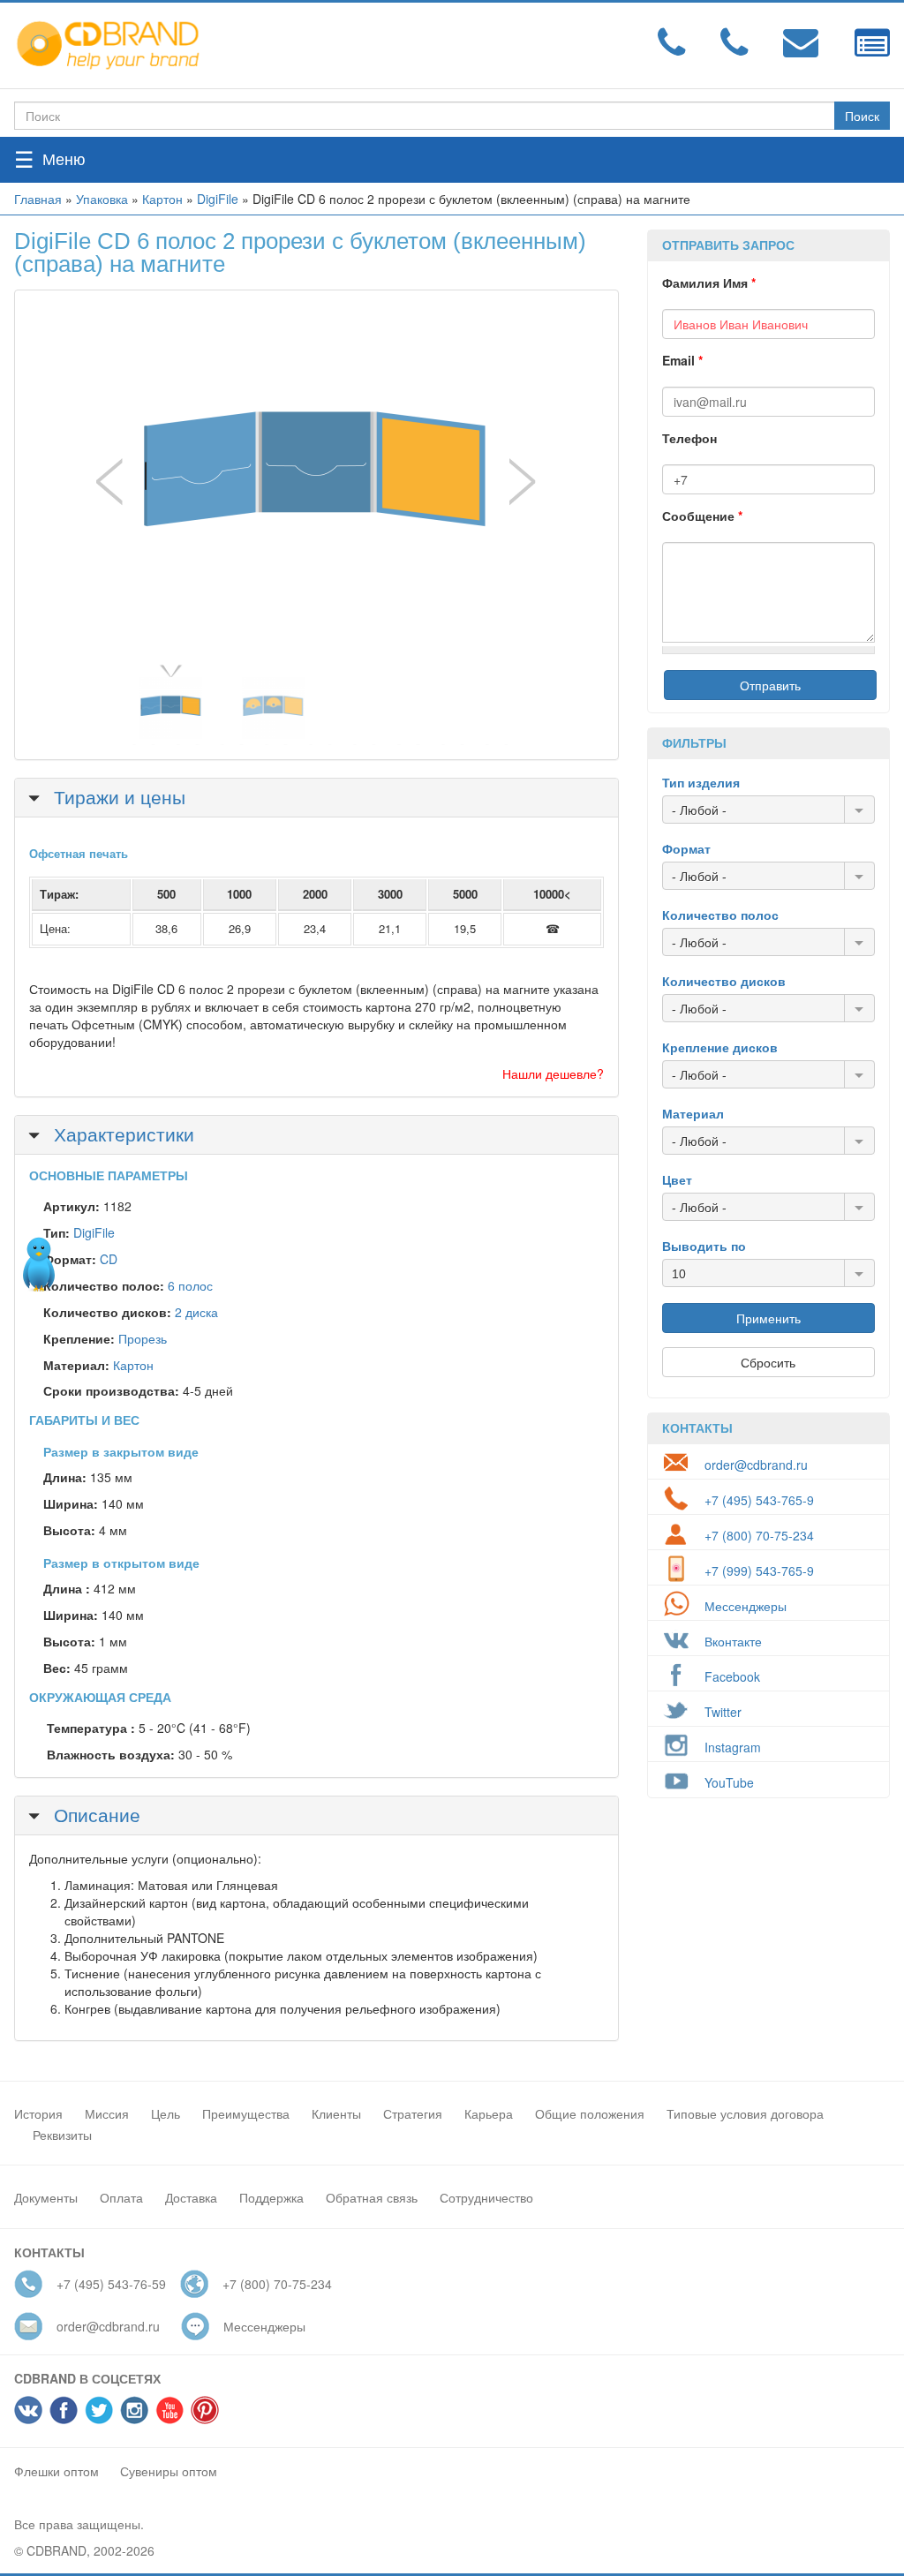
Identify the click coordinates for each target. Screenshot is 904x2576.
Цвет (677, 1179)
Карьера (489, 2113)
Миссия (107, 2113)
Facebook (732, 1676)
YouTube (729, 1782)
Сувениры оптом (169, 2471)
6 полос (190, 1285)
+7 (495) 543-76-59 (111, 2284)
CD (109, 1259)
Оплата (121, 2197)
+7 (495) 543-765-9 (759, 1500)
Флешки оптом (56, 2471)
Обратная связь (372, 2197)
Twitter (723, 1712)
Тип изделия (701, 782)
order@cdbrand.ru (756, 1465)
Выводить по (704, 1246)
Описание (94, 1814)
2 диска (196, 1312)
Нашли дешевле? (553, 1073)
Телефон (689, 438)
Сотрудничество (486, 2197)
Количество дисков (724, 981)
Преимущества (246, 2113)
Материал (693, 1113)
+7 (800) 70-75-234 (759, 1535)
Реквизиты (62, 2135)
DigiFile (218, 199)
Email (682, 360)
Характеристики (121, 1134)
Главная (38, 199)
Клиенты (336, 2113)
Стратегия (413, 2113)
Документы (46, 2197)
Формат (686, 848)
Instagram (733, 1747)
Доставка (191, 2197)
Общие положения (590, 2113)
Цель (166, 2113)
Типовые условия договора (745, 2113)
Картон (162, 199)
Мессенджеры (746, 1606)
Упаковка (102, 199)
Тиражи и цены (117, 796)
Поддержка (271, 2197)
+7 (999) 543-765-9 (759, 1570)
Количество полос (720, 915)
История (38, 2113)
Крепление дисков (720, 1047)
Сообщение (702, 516)
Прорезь (143, 1338)
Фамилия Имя (709, 282)
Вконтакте (733, 1641)
